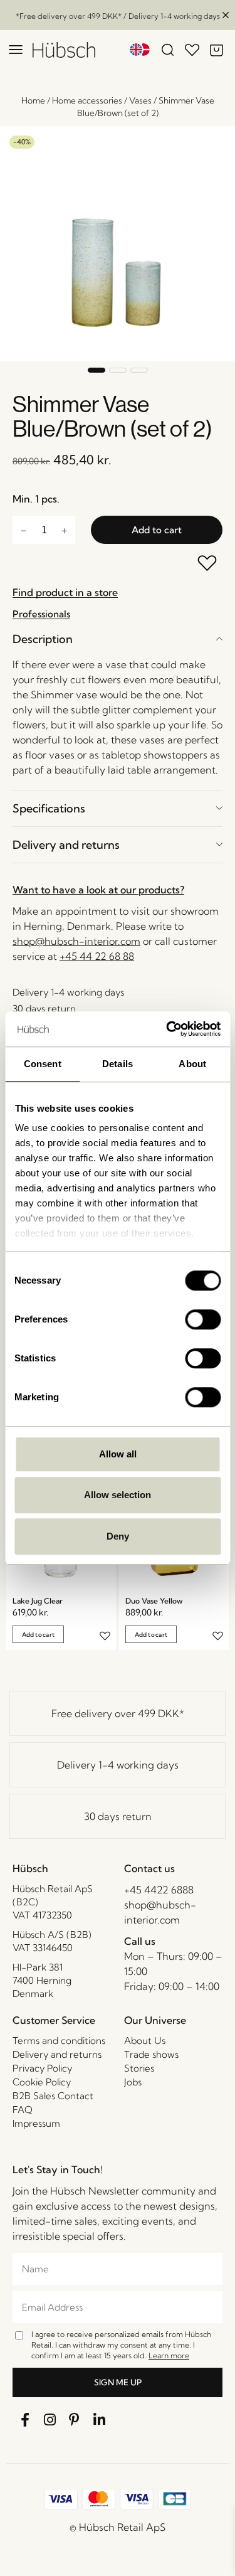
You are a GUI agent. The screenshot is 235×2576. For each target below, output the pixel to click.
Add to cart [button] (38, 1635)
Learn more (169, 2355)
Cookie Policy (42, 2082)
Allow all (118, 1454)
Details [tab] (118, 1064)
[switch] (203, 1319)
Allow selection (118, 1495)
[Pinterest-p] (75, 2420)
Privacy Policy (42, 2068)
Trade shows (151, 2054)
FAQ (23, 2110)
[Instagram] (50, 2420)
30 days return (118, 1816)
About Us (145, 2041)
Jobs (133, 2082)
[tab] (118, 639)
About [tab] (192, 1064)
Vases (140, 100)
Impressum (36, 2123)
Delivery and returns (66, 845)
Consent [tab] (43, 1064)
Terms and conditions (59, 2041)
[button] (97, 370)
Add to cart (157, 530)
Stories (139, 2068)
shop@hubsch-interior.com (76, 941)
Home (33, 100)
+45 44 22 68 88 (97, 956)
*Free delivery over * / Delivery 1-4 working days (118, 16)
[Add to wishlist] (208, 564)
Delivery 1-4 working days (118, 1765)
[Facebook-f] (25, 2420)
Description (43, 639)
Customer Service (54, 2020)
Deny (118, 1536)
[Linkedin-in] (100, 2420)
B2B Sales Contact (53, 2096)
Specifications (49, 808)
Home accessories (87, 100)
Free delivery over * (118, 1713)
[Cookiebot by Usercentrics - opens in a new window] (167, 1029)
